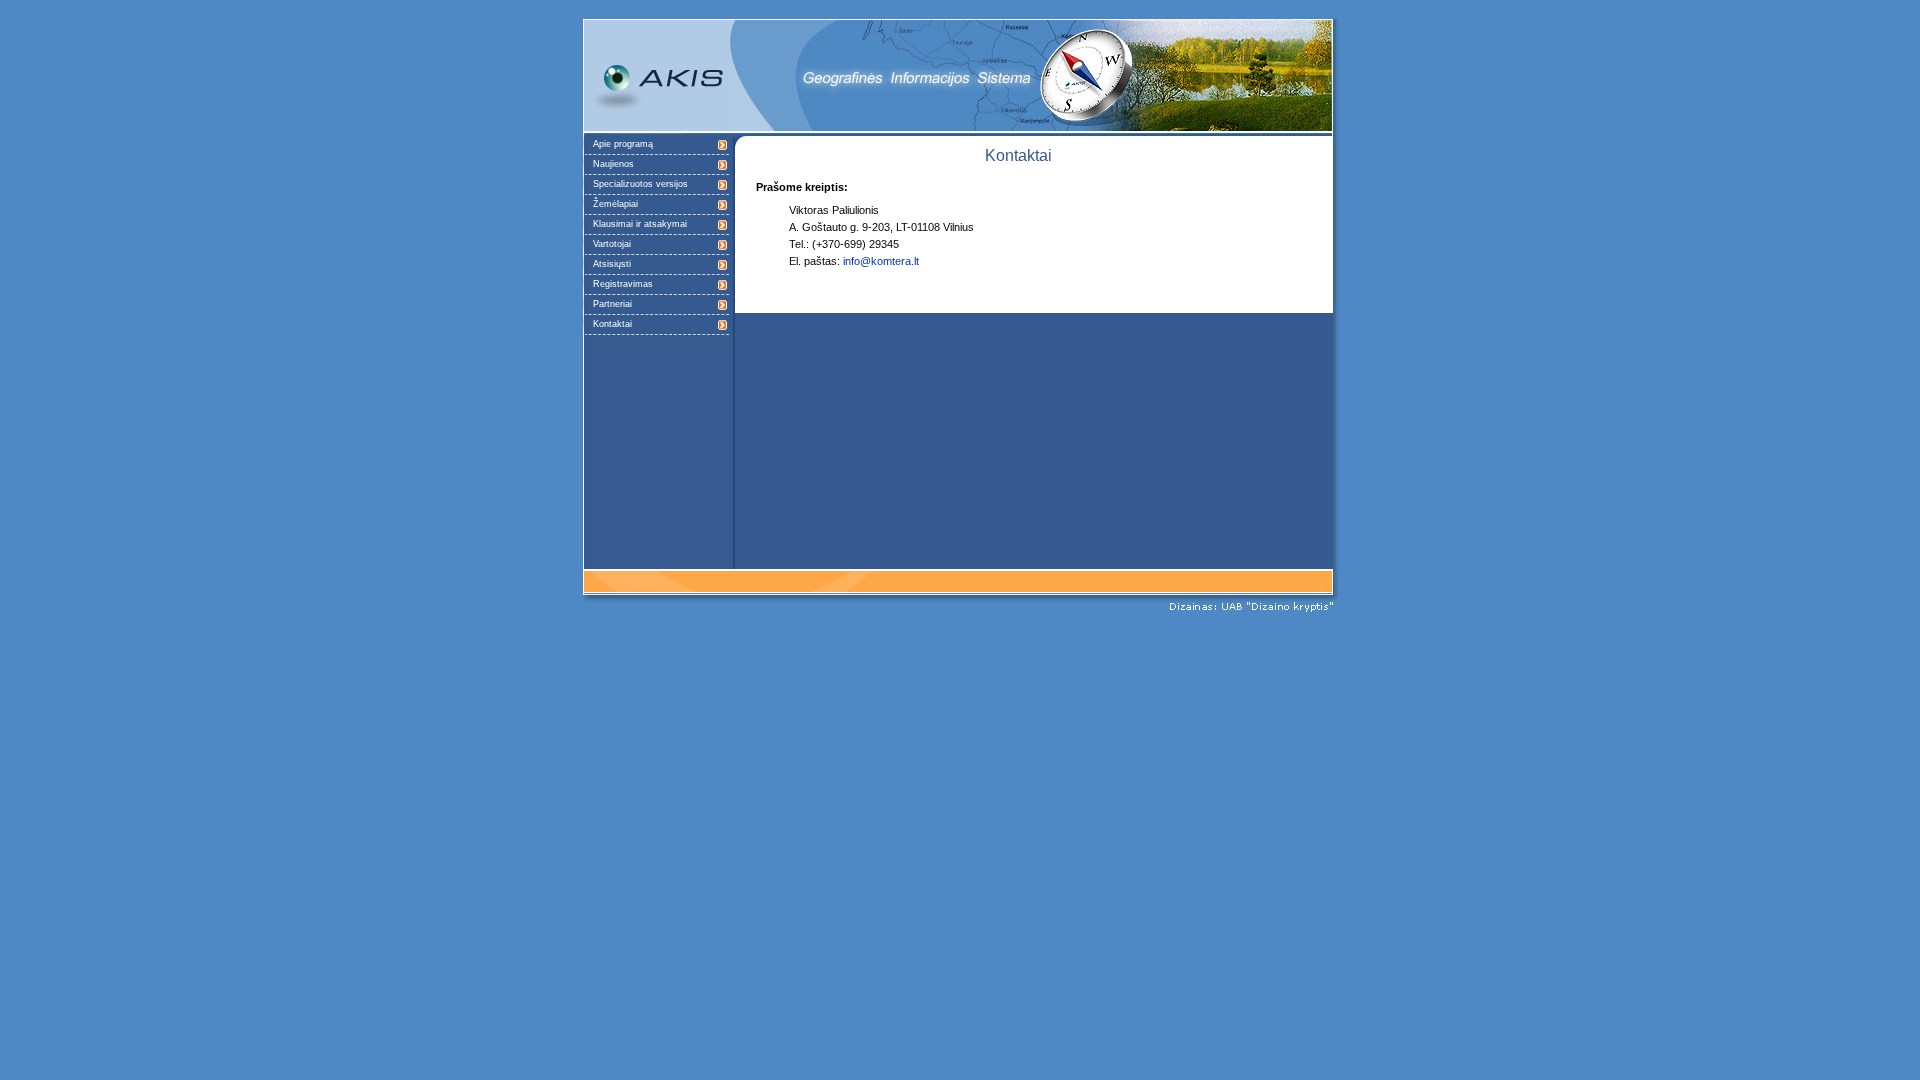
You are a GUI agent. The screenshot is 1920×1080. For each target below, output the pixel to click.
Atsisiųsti (612, 264)
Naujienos (613, 164)
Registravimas (623, 284)
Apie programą (623, 144)
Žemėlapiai (615, 204)
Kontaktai (612, 324)
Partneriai (612, 304)
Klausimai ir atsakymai (640, 224)
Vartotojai (612, 244)
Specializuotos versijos (640, 184)
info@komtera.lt (881, 261)
